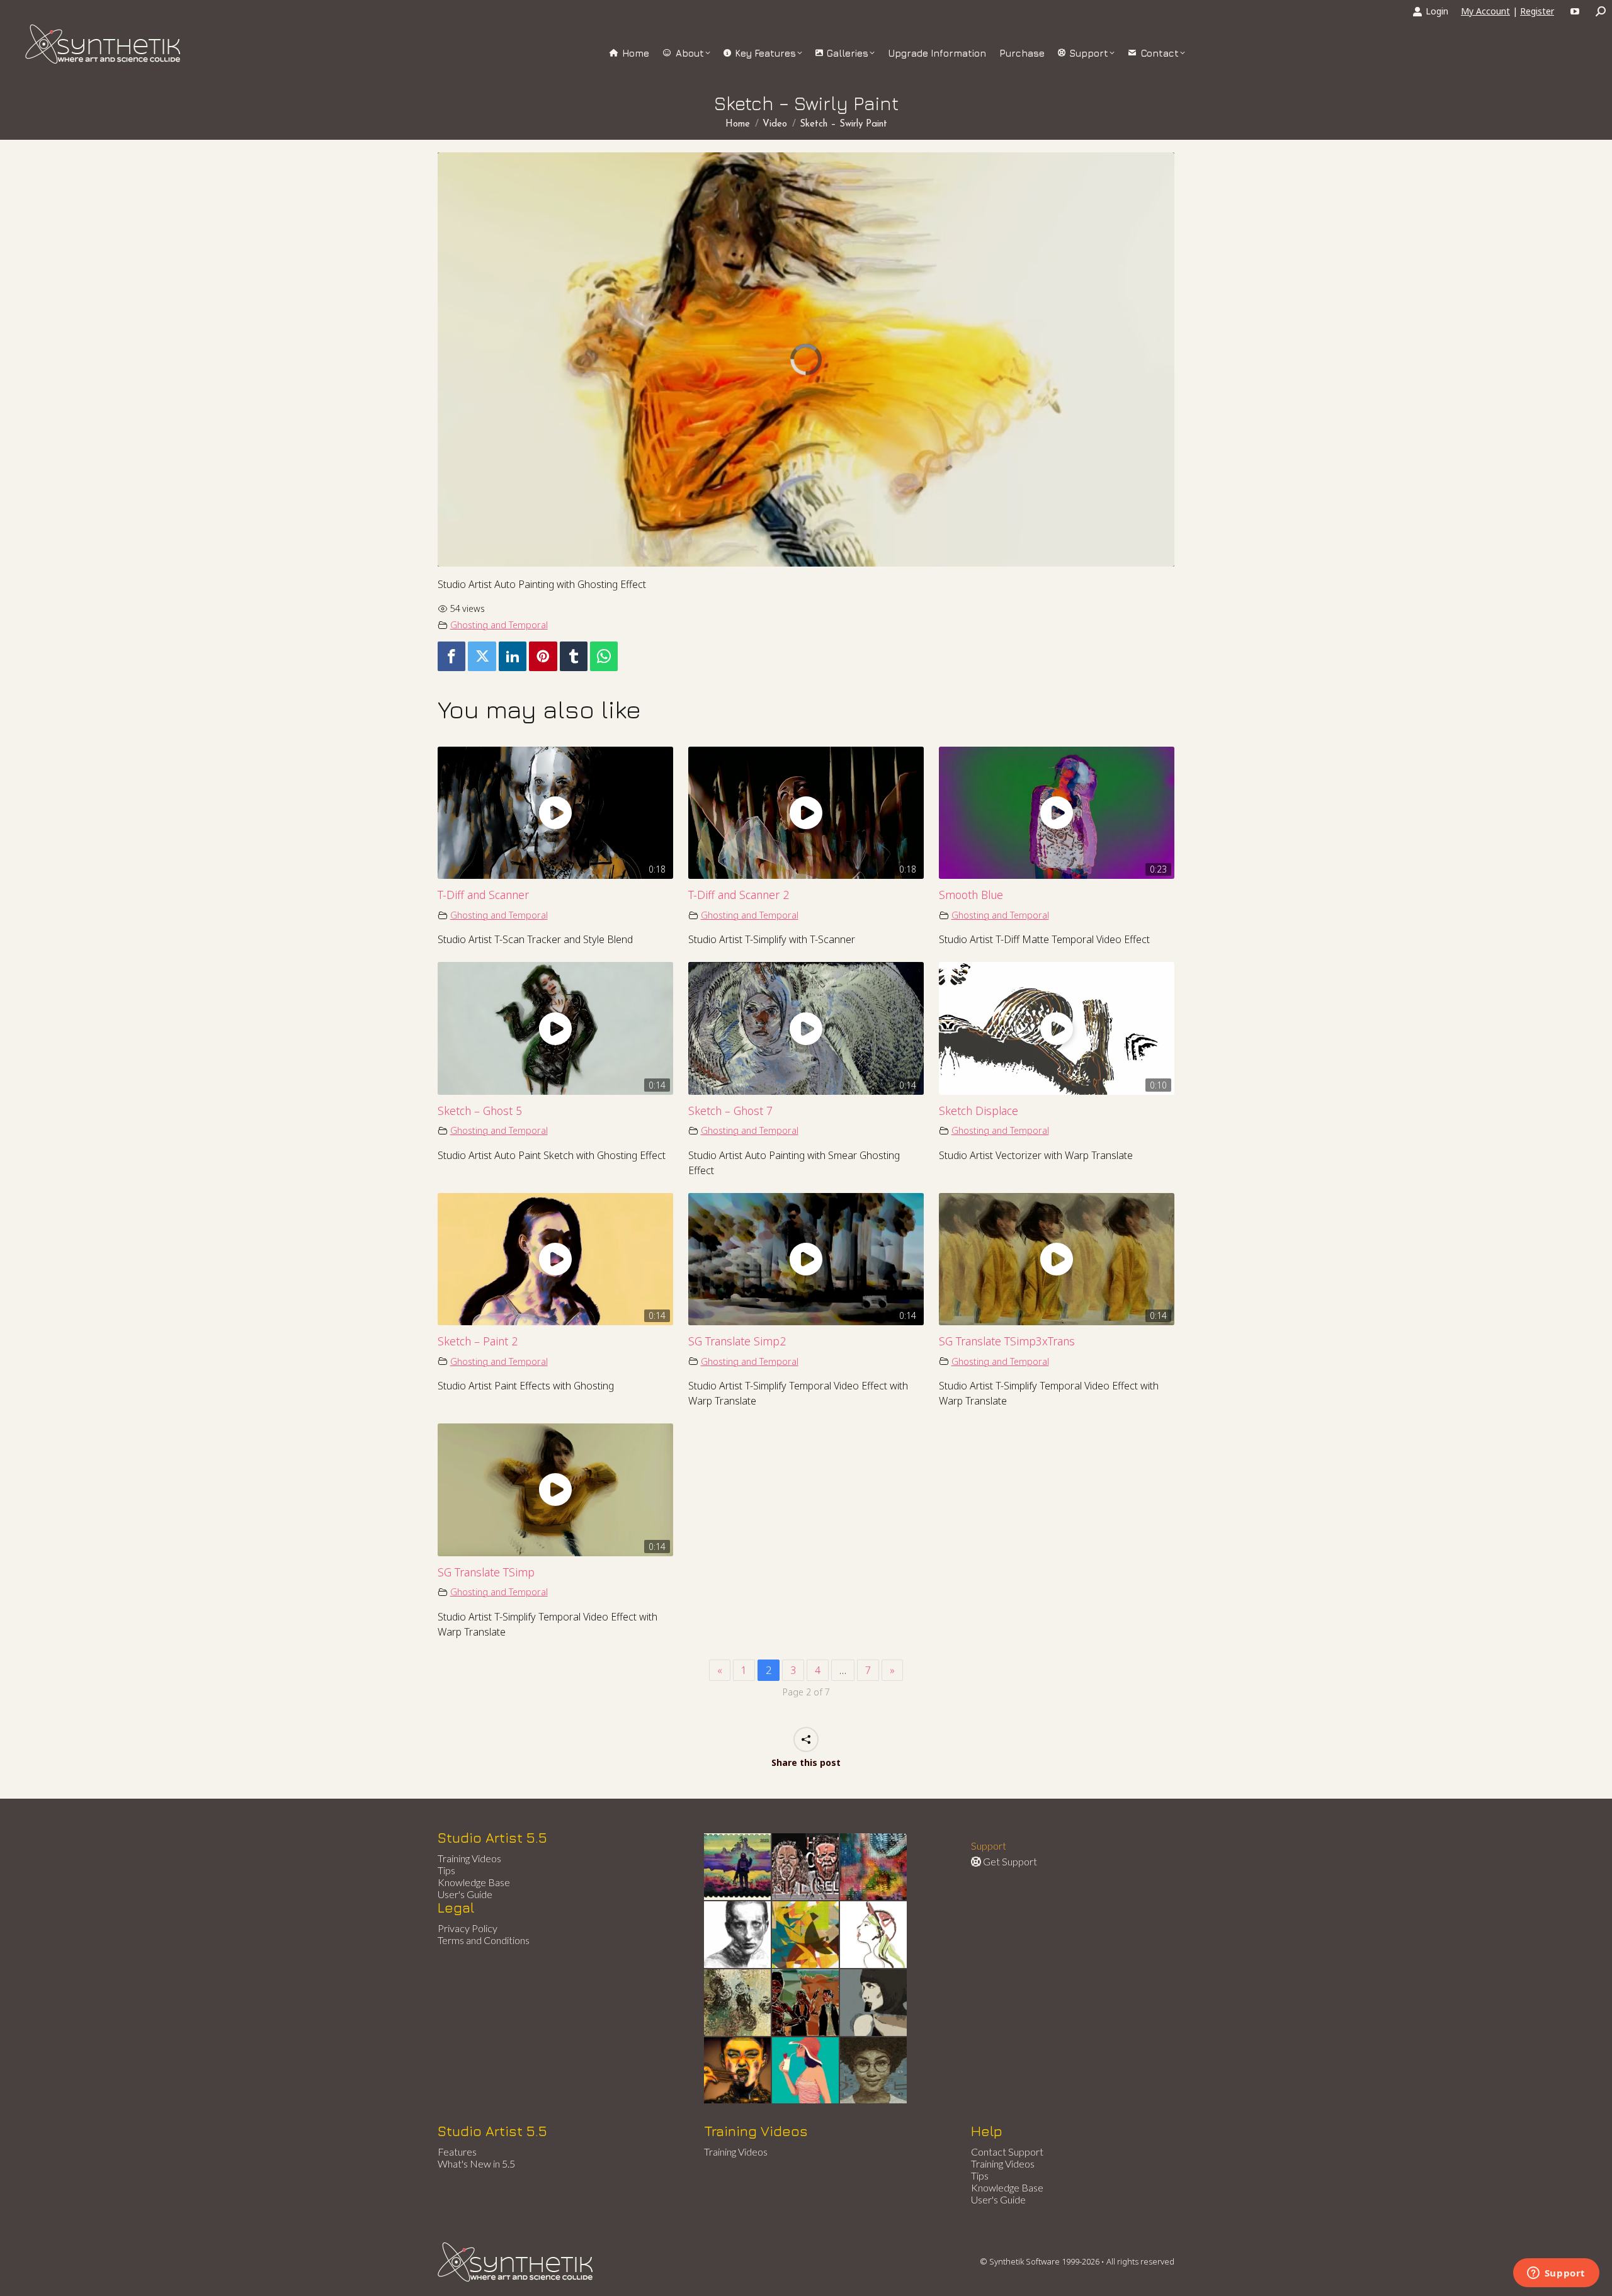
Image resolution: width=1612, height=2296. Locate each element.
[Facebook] (451, 656)
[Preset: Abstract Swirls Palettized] (738, 2003)
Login (1437, 11)
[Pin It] (543, 656)
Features (457, 2152)
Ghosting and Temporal (499, 625)
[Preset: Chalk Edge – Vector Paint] (874, 1935)
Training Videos (469, 1858)
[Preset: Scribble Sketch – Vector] (738, 1935)
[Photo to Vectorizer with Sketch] (806, 2071)
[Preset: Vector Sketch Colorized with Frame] (738, 2071)
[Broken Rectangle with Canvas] (806, 1935)
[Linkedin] (513, 656)
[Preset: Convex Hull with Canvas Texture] (874, 2003)
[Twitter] (482, 656)
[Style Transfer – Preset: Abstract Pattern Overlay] (806, 2003)
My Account (1485, 11)
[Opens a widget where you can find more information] (1556, 2274)
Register (1537, 11)
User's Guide (465, 1894)
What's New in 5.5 (476, 2163)
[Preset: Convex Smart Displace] (874, 1867)
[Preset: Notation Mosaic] (874, 2071)
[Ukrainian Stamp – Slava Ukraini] (738, 1867)
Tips (446, 1870)
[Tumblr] (574, 656)
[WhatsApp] (604, 656)
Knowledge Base (474, 1882)
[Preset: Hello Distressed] (806, 1867)
